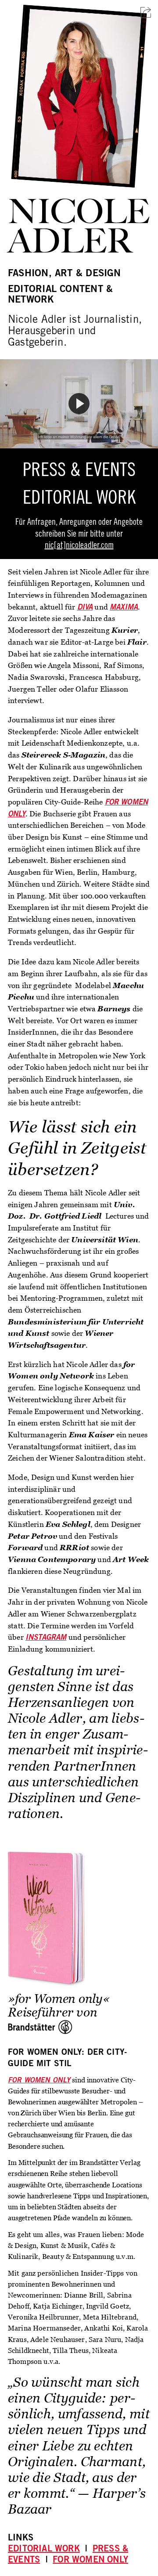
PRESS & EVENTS (79, 472)
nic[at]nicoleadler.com (79, 546)
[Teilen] (146, 12)
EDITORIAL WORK (79, 500)
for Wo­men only (90, 2561)
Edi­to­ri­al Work (44, 2550)
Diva (85, 608)
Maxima (124, 608)
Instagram (46, 1638)
